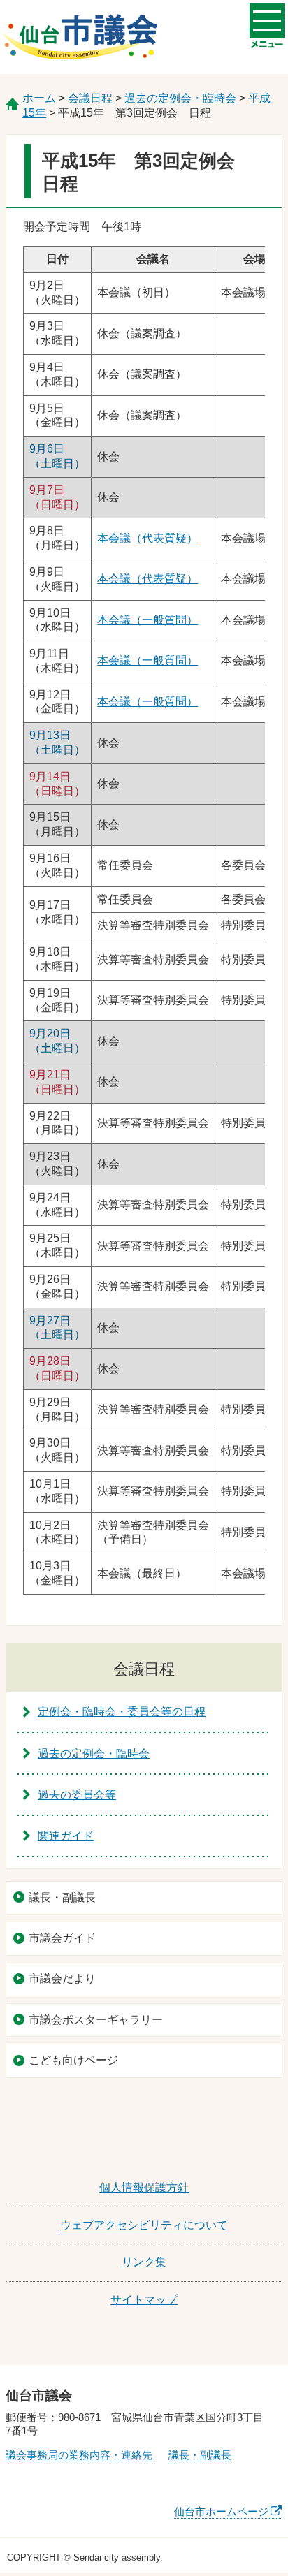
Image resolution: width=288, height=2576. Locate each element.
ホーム (39, 98)
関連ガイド (66, 1836)
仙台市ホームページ (221, 2511)
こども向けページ (73, 2060)
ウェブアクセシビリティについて (144, 2225)
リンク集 (144, 2262)
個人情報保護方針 (144, 2187)
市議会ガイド (62, 1938)
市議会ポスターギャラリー (96, 2020)
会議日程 (90, 98)
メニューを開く (267, 21)
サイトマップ (144, 2300)
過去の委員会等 (77, 1795)
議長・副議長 (62, 1897)
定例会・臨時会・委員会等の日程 (122, 1712)
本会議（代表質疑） (147, 538)
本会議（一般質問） (147, 620)
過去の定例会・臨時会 (180, 98)
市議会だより (62, 1978)
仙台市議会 (80, 37)
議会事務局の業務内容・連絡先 (79, 2455)
